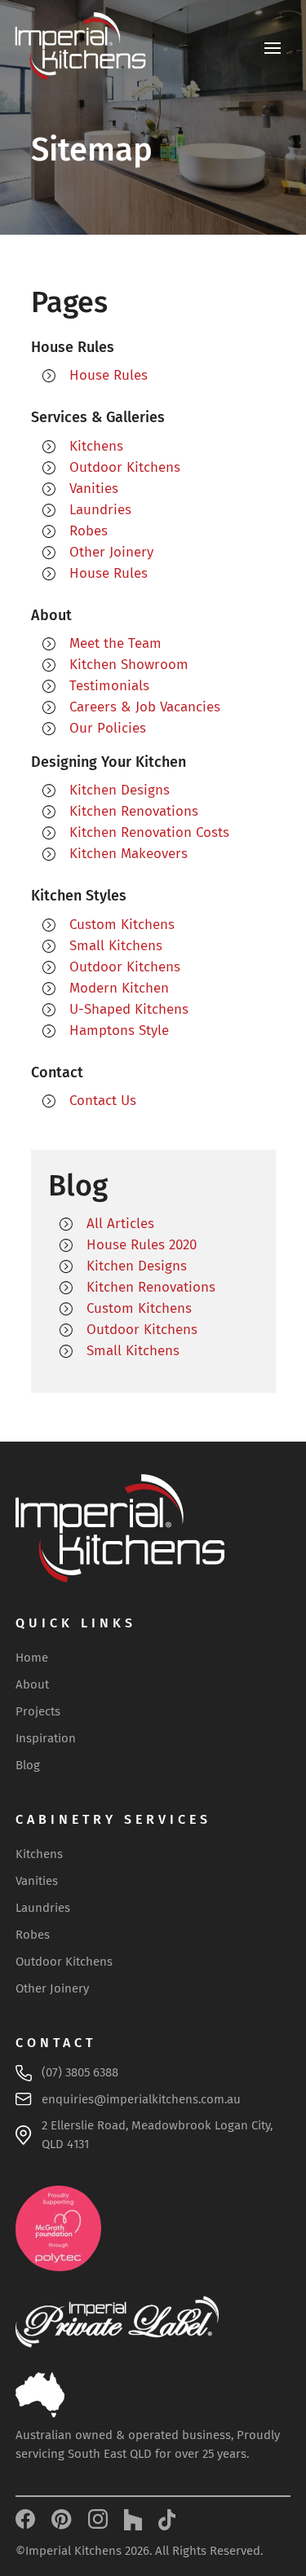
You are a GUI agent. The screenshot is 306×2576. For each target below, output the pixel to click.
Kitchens (96, 446)
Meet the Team (115, 643)
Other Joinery (111, 552)
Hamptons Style (119, 1030)
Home (32, 1658)
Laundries (100, 510)
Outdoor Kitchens (125, 467)
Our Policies (108, 728)
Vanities (94, 489)
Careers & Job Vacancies (145, 707)
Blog (28, 1765)
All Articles (120, 1224)
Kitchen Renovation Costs (149, 832)
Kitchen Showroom (129, 665)
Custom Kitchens (122, 925)
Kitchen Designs (120, 790)
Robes (89, 531)
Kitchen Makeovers (129, 854)
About (32, 1684)
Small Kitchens (116, 946)
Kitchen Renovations (134, 811)
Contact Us (103, 1101)
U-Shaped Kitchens (129, 1009)
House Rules (109, 375)
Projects (38, 1711)
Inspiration (46, 1738)
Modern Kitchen (119, 988)
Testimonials (109, 686)
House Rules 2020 (142, 1245)
